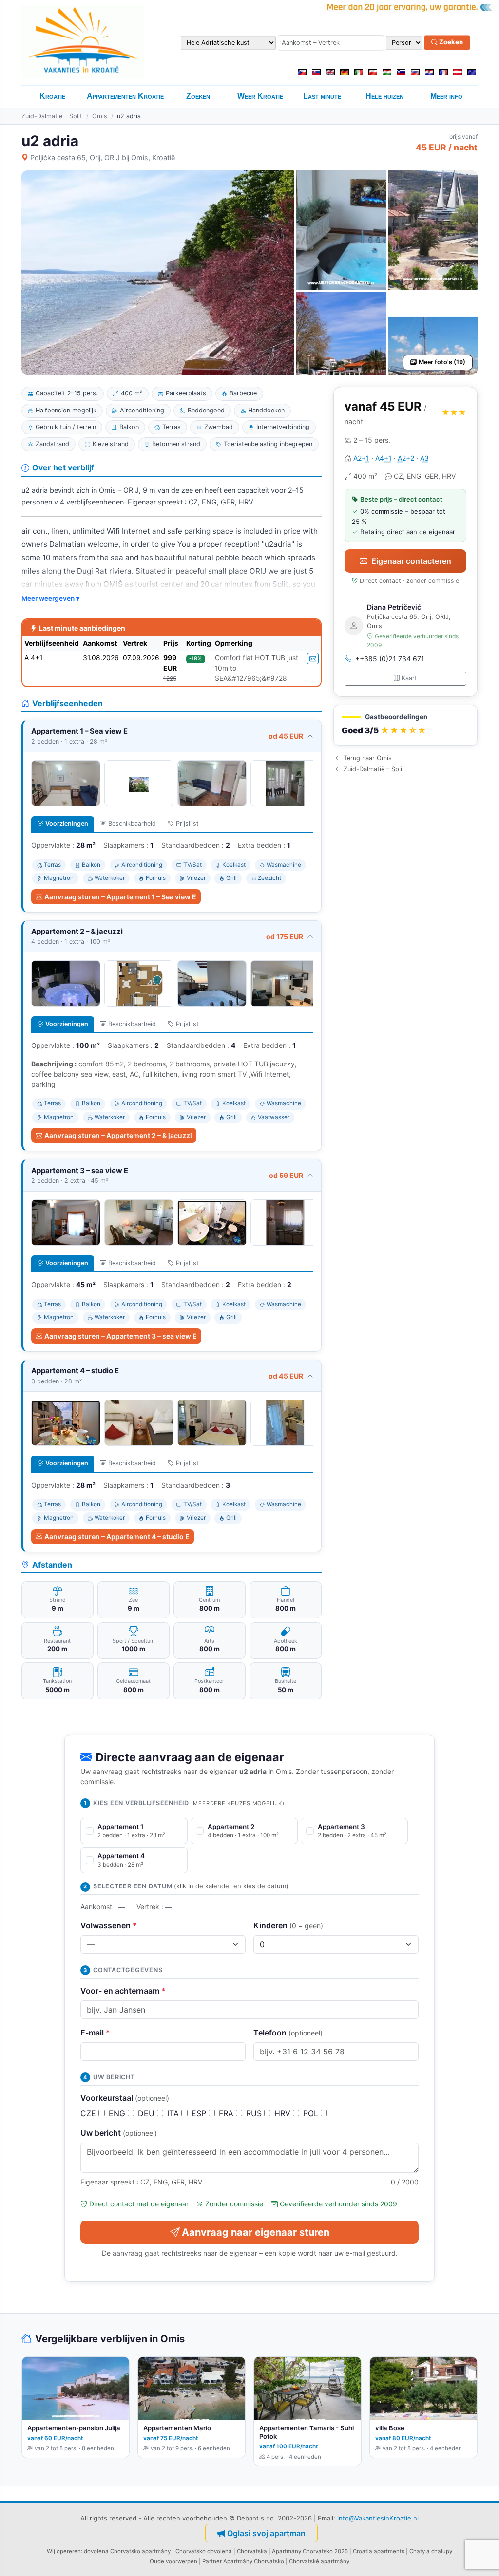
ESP (200, 2113)
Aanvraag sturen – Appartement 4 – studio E (117, 1537)
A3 (424, 458)
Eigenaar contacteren (411, 561)
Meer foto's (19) (442, 362)
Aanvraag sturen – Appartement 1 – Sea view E (120, 897)
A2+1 (361, 458)
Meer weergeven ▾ (50, 598)
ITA (174, 2113)
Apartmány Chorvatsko (254, 2561)
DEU (147, 2113)
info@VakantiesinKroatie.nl (378, 2518)
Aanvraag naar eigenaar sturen (256, 2232)
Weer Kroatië (260, 96)
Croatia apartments (379, 2551)
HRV (284, 2113)
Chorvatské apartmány (319, 2561)
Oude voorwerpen (173, 2561)
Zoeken (450, 42)
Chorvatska (252, 2551)
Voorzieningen (67, 824)
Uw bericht (119, 2133)
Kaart (409, 678)
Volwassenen (109, 1925)
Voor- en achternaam (123, 1991)
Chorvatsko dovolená (204, 2551)
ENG (118, 2113)
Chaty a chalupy (431, 2551)
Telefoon (288, 2033)
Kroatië (52, 96)
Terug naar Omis (368, 758)
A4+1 (384, 458)
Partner (212, 2561)
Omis (100, 116)
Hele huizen (384, 96)
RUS (255, 2113)
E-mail (95, 2033)
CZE (89, 2113)
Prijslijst (187, 824)
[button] (405, 725)
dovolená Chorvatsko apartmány (127, 2551)
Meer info (446, 96)
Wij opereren (64, 2551)
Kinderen (288, 1925)
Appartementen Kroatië (125, 96)
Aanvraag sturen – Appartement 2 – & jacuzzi (118, 1135)
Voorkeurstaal (125, 2098)
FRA (227, 2113)
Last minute (322, 96)
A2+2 (406, 458)
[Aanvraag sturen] (313, 659)
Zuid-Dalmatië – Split (52, 116)
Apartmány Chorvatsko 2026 (310, 2551)
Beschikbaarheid (132, 824)
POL (312, 2113)
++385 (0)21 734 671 (390, 659)
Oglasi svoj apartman (266, 2533)
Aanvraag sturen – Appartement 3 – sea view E (121, 1336)
